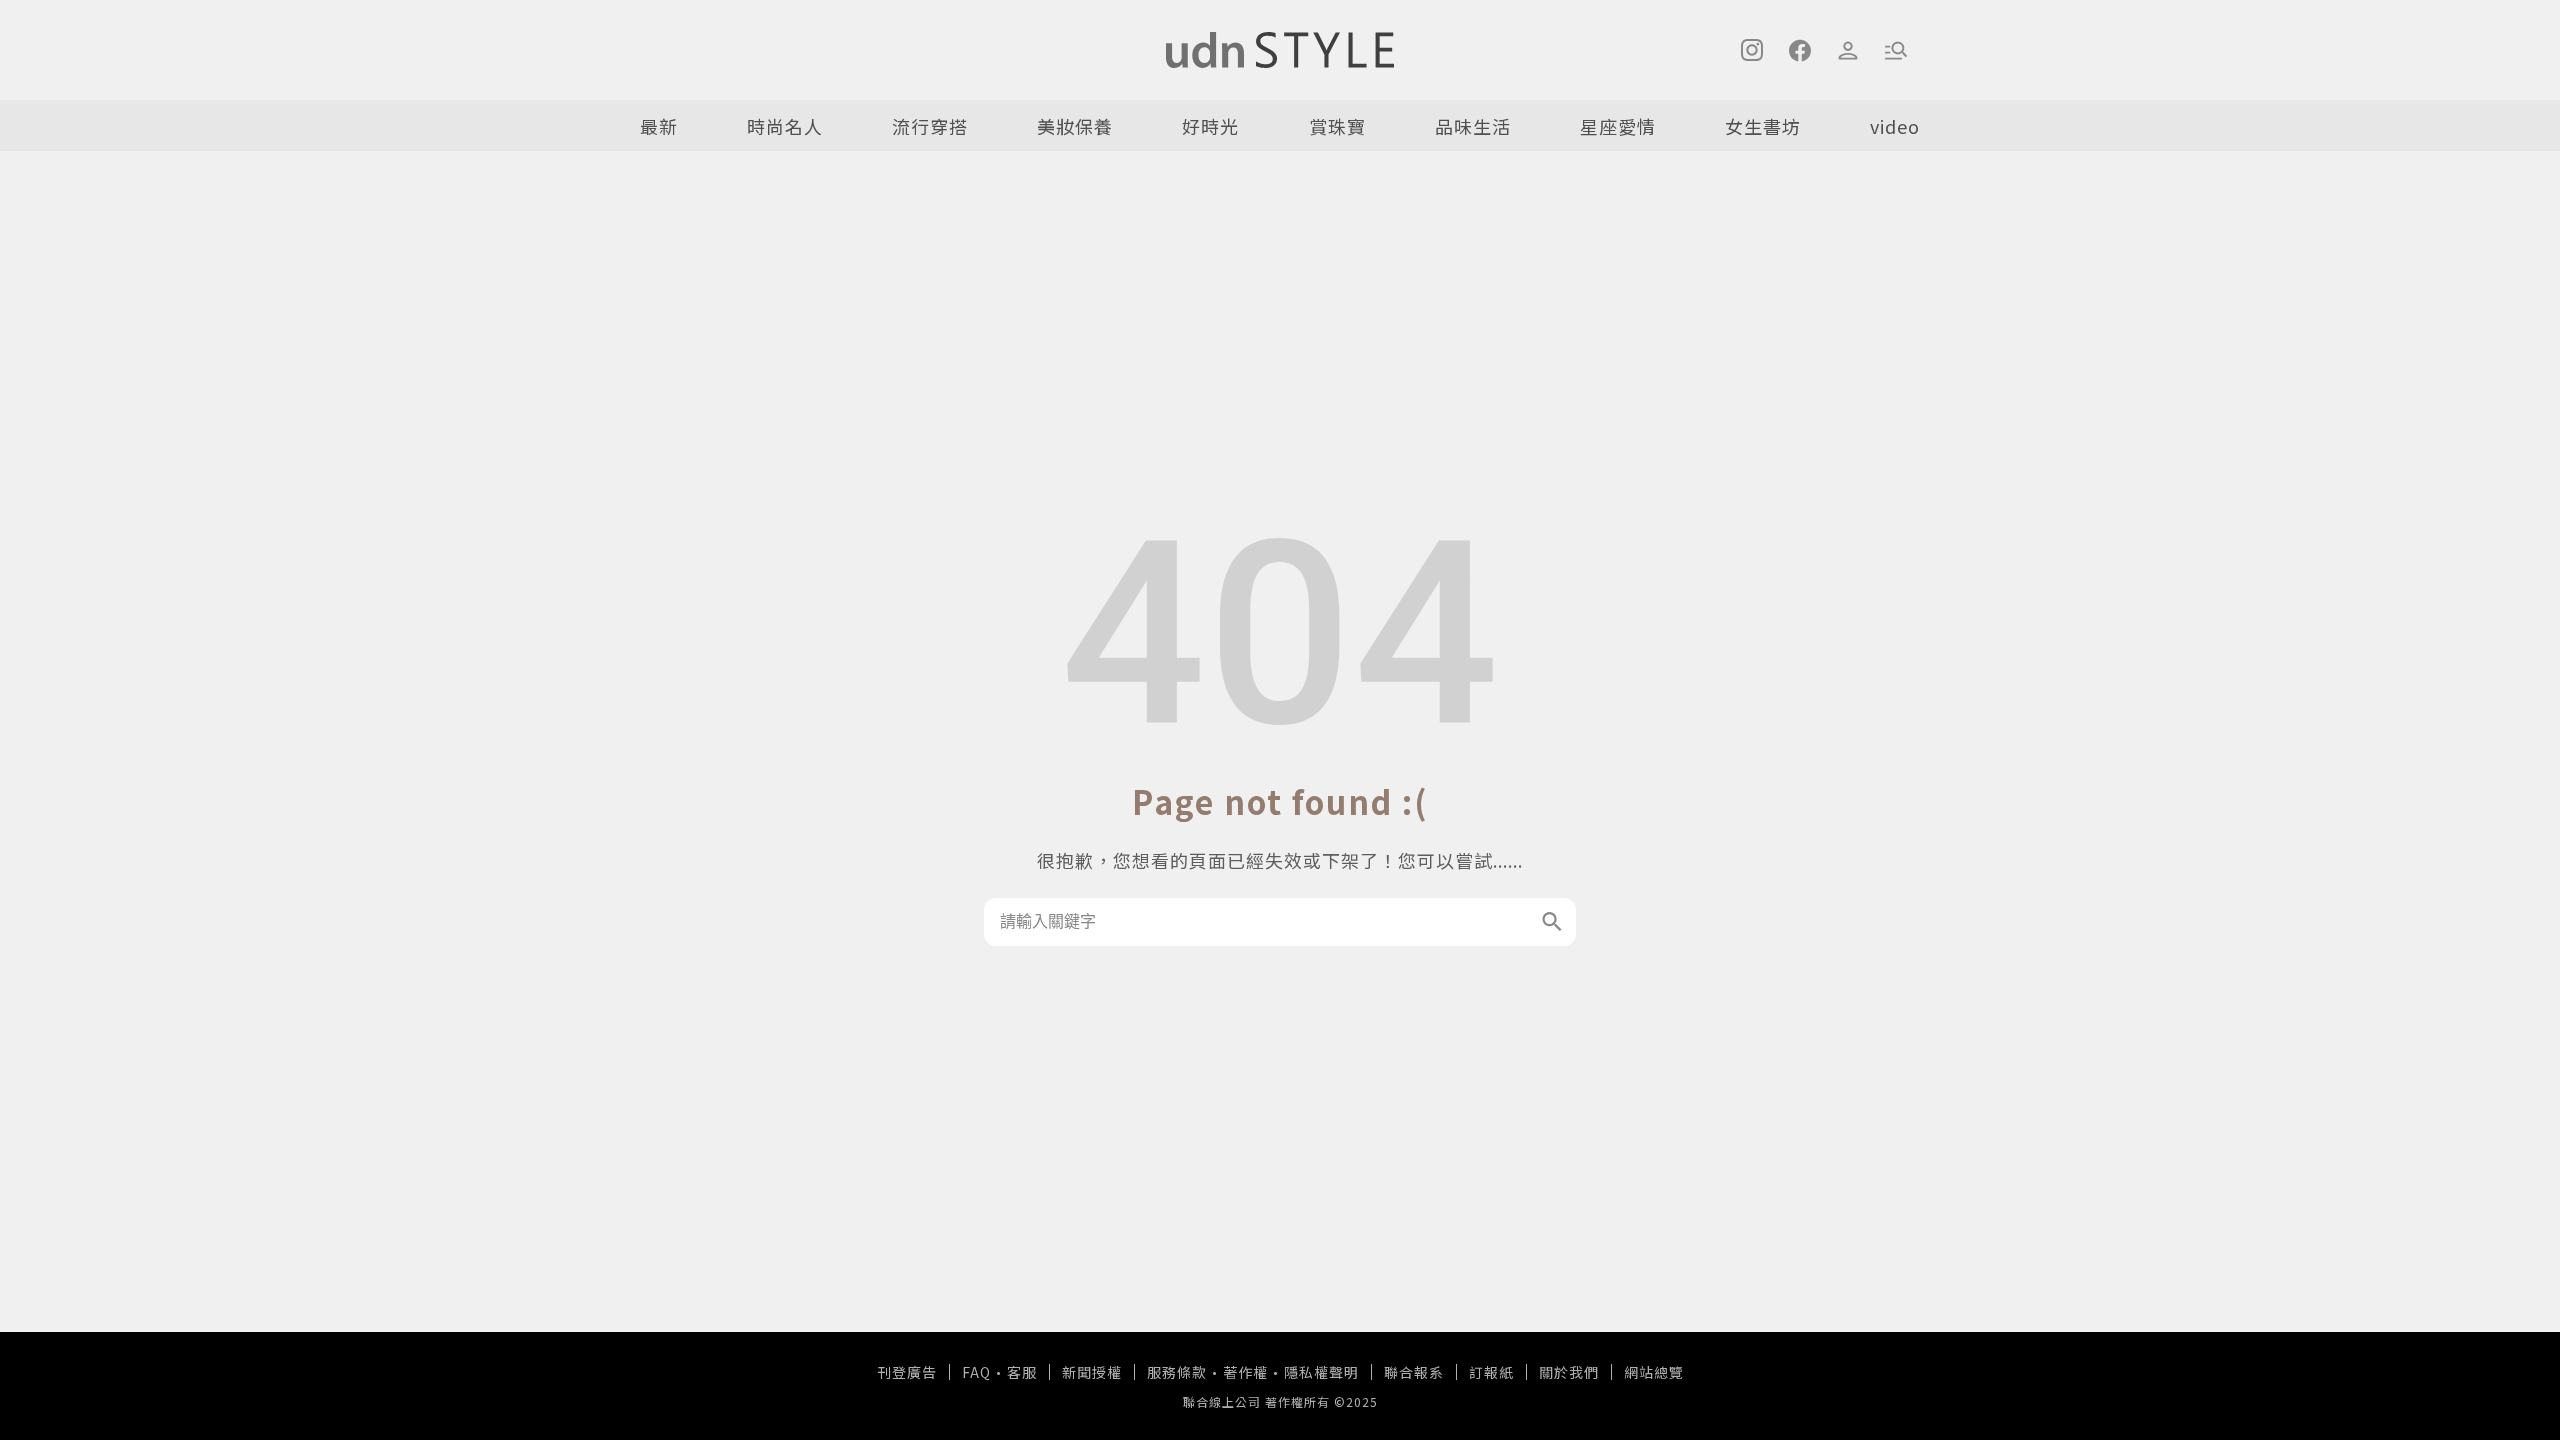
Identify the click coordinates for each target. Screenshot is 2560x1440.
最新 (659, 126)
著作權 (1245, 1372)
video (1895, 126)
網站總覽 (1654, 1372)
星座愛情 (1618, 126)
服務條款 (1177, 1372)
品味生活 (1473, 126)
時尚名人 (785, 126)
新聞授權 (1092, 1372)
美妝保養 (1075, 126)
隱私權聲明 (1321, 1372)
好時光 (1210, 126)
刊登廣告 (907, 1372)
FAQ (976, 1372)
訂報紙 (1491, 1372)
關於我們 (1569, 1372)
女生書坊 (1763, 126)
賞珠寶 (1337, 126)
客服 (1022, 1372)
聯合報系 (1414, 1372)
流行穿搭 (930, 126)
